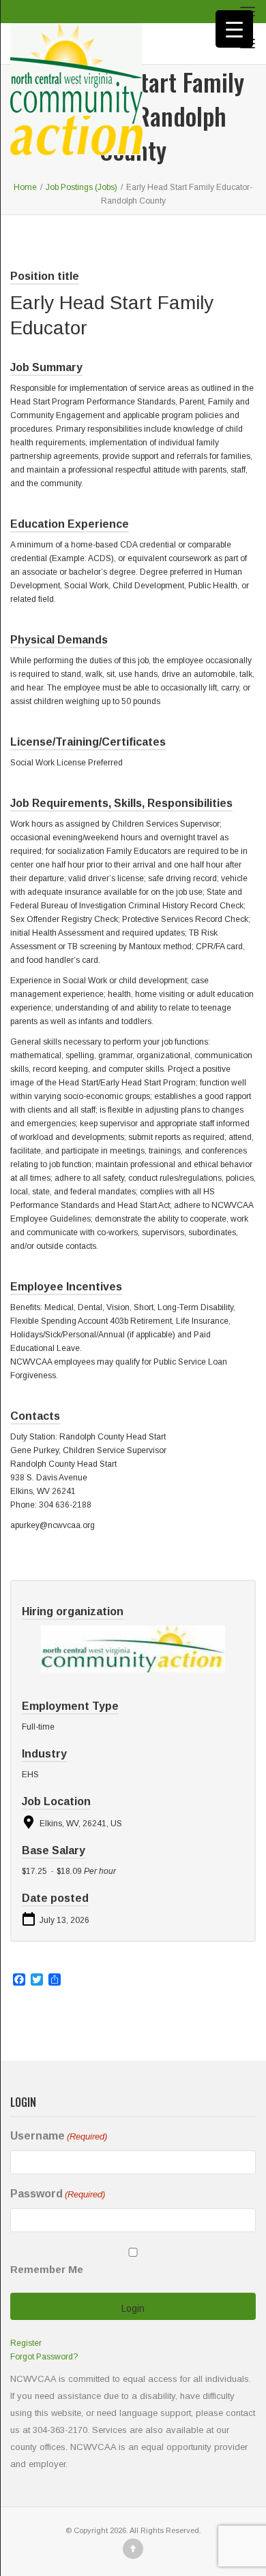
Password (58, 2194)
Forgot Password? (44, 2357)
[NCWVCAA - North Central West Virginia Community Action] (76, 44)
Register (26, 2343)
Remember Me (47, 2269)
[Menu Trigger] (234, 29)
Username (59, 2136)
